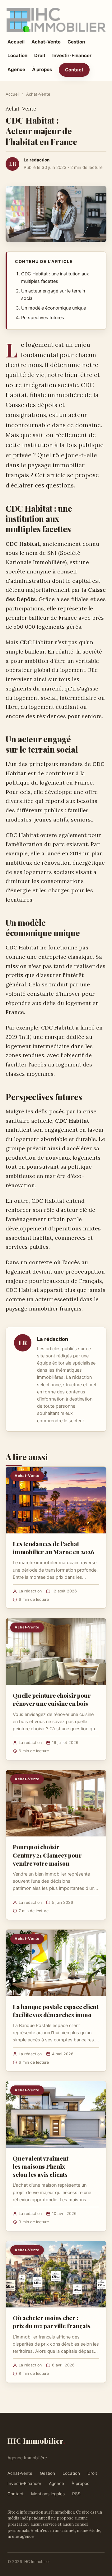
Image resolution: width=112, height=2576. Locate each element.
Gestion (76, 42)
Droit (40, 55)
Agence (16, 69)
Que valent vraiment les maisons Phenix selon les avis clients (40, 2166)
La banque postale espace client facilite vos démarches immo (56, 2011)
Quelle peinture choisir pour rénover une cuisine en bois (52, 1699)
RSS (76, 2494)
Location (17, 55)
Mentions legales (48, 2494)
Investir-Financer (72, 55)
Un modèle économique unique (54, 308)
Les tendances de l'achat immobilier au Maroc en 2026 (54, 1548)
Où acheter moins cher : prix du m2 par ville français (52, 2322)
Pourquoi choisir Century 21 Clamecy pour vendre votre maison (47, 1855)
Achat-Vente (46, 42)
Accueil (16, 42)
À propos (42, 69)
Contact (74, 70)
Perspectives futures (43, 318)
